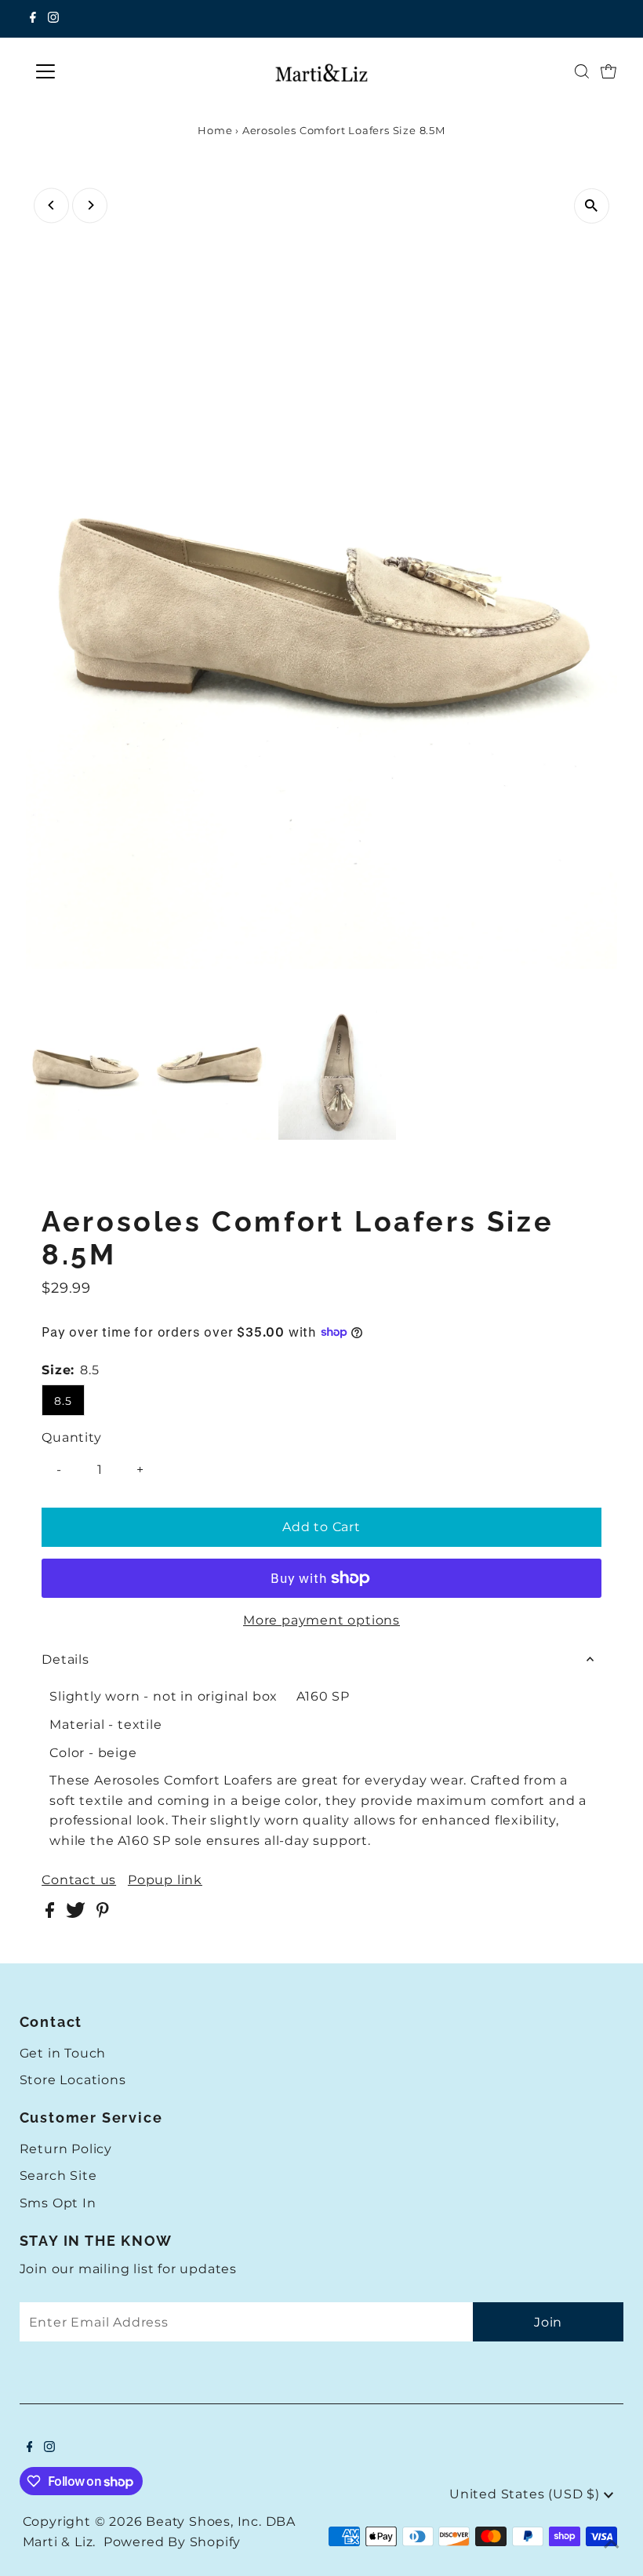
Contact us (79, 1880)
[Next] (90, 205)
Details (65, 1659)
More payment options (321, 1620)
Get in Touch (63, 2053)
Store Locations (73, 2080)
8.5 (63, 1401)
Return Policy (66, 2149)
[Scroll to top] (612, 2545)
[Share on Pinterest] (103, 1914)
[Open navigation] (96, 71)
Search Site (58, 2176)
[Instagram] (53, 19)
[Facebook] (33, 19)
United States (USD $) (527, 2494)
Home (215, 130)
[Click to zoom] (592, 206)
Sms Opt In (58, 2203)
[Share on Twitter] (77, 1914)
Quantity (71, 1437)
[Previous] (51, 205)
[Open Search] (582, 71)
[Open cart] (608, 71)
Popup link (165, 1880)
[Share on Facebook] (52, 1914)
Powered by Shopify (172, 2542)
